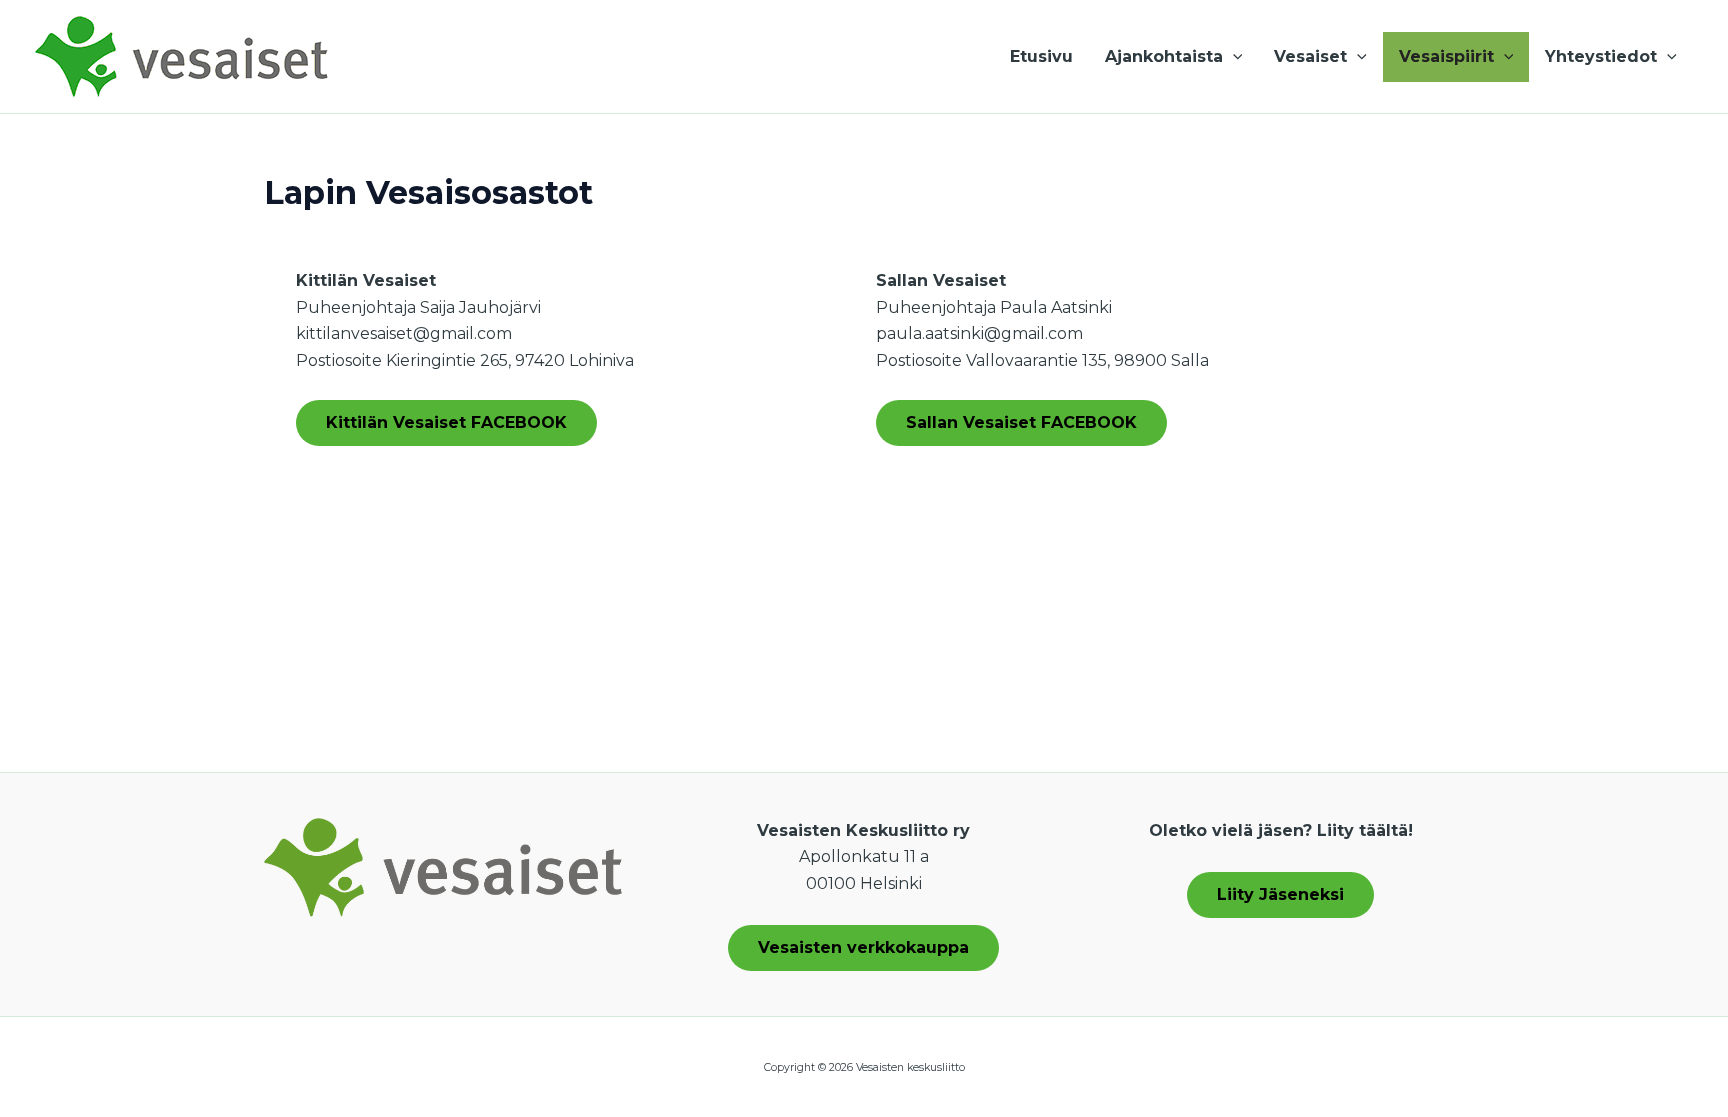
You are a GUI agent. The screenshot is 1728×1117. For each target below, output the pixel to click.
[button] (1233, 57)
